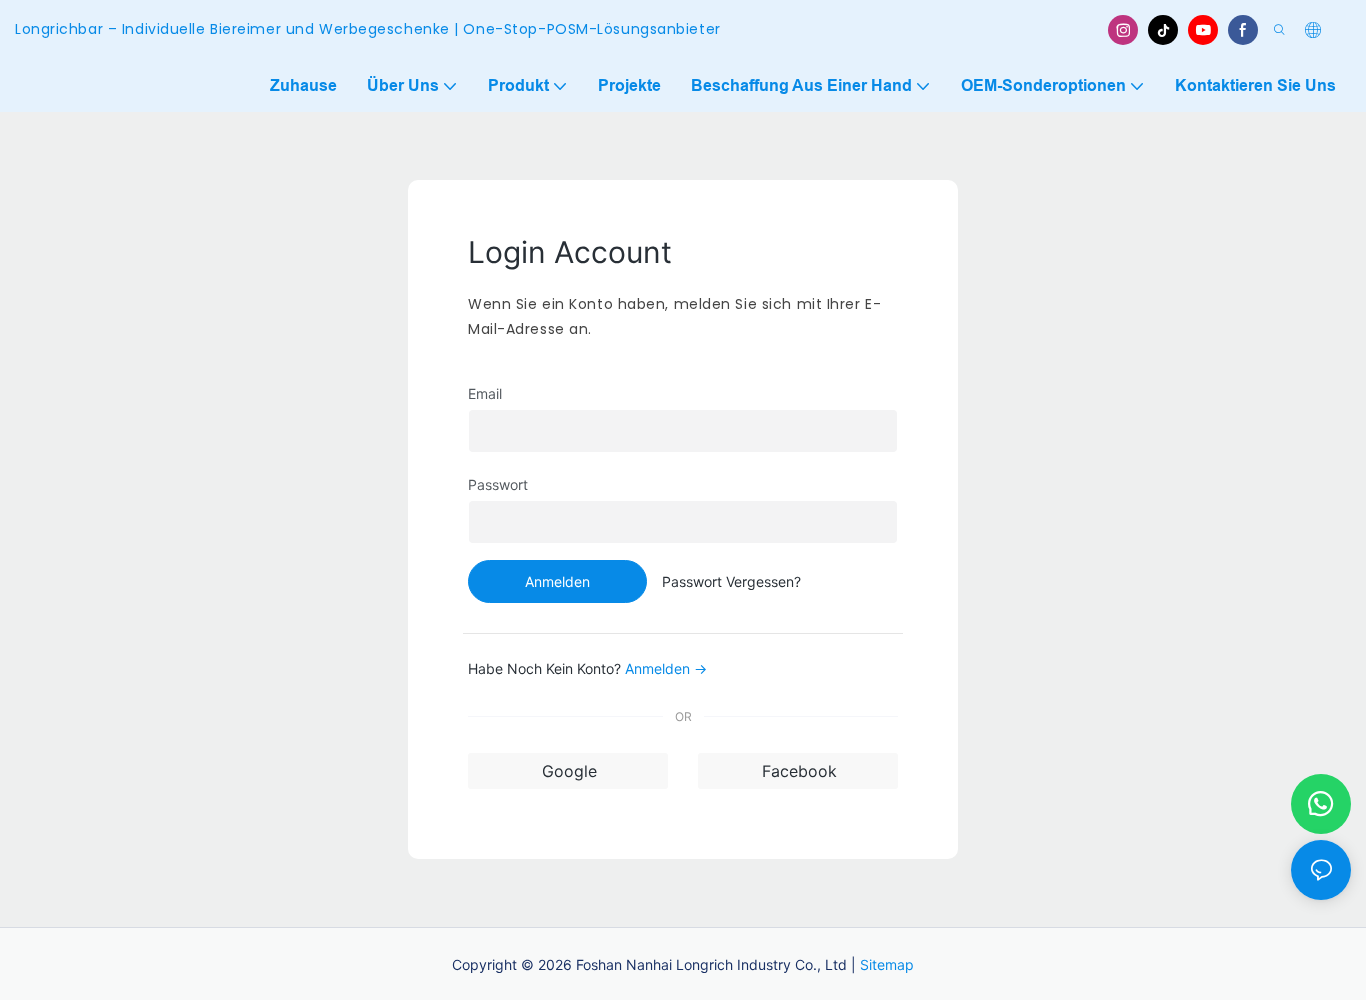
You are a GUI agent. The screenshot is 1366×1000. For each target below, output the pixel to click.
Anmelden (557, 581)
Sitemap (887, 964)
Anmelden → (666, 668)
